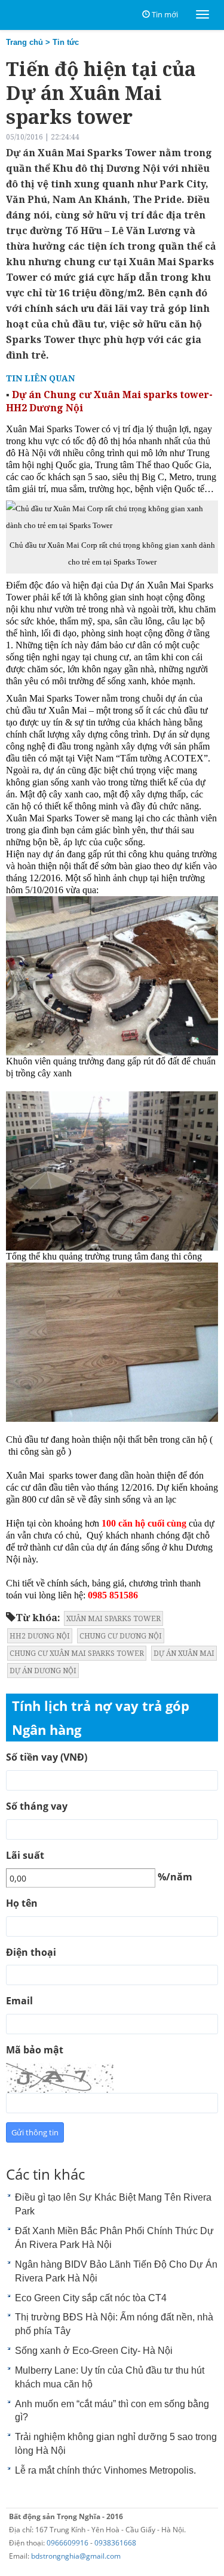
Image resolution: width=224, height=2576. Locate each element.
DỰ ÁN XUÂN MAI (184, 1653)
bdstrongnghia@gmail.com (76, 2556)
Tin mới (165, 14)
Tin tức (66, 42)
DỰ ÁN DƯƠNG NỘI (43, 1671)
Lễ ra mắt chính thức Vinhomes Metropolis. (105, 2470)
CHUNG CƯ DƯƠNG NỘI (121, 1636)
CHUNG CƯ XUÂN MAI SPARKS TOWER (77, 1653)
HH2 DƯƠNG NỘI (40, 1636)
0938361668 (115, 2543)
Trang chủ (24, 42)
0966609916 (67, 2543)
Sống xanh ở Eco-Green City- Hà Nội (94, 2351)
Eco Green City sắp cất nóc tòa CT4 (91, 2298)
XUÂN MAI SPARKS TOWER (113, 1618)
